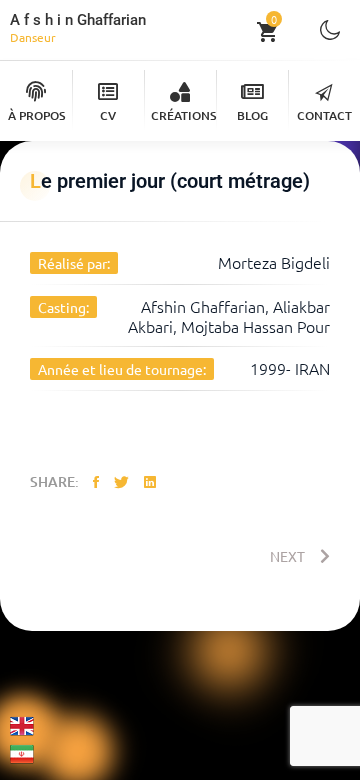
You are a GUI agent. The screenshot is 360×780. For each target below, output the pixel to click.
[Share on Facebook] (96, 481)
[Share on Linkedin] (150, 481)
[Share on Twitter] (121, 481)
